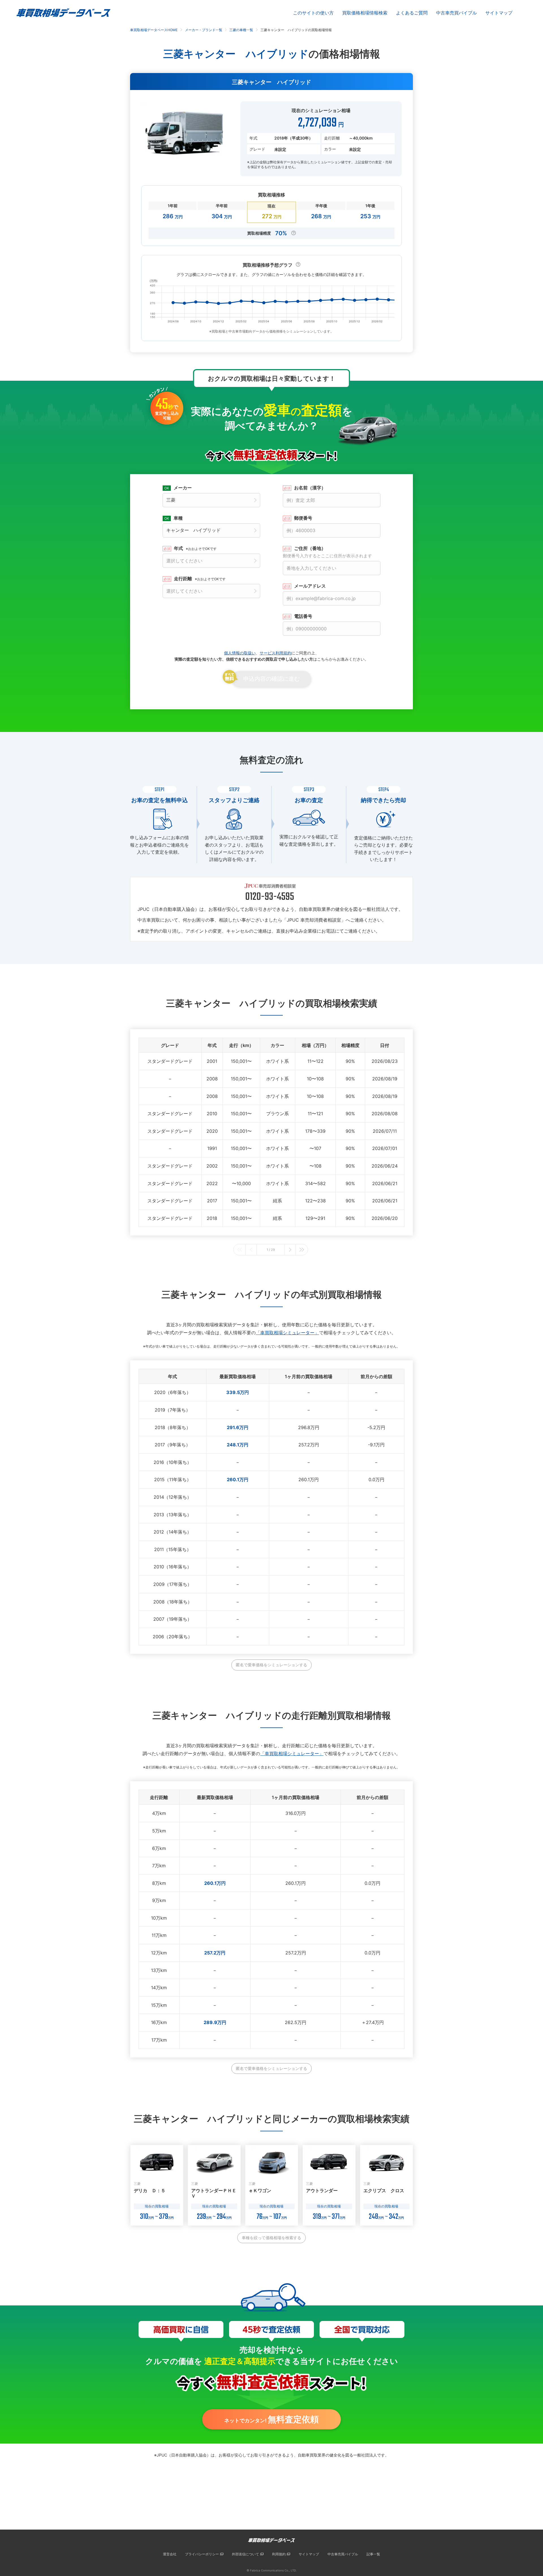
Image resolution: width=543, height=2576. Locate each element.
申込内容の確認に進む (271, 679)
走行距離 (200, 579)
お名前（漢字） (310, 488)
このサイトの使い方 (313, 13)
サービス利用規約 (275, 653)
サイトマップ (499, 13)
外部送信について (245, 2554)
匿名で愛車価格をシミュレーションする (271, 1665)
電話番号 (303, 616)
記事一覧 (373, 2554)
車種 (178, 518)
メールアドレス (310, 586)
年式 (195, 548)
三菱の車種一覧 (241, 30)
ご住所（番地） (327, 552)
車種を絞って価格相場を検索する (271, 2238)
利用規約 (279, 2554)
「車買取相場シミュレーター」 (287, 1333)
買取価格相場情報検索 (365, 13)
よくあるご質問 (412, 13)
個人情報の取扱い (240, 653)
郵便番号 (303, 518)
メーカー (183, 488)
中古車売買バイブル (456, 13)
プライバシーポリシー (202, 2554)
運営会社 (170, 2554)
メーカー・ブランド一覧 (204, 30)
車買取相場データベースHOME (154, 30)
